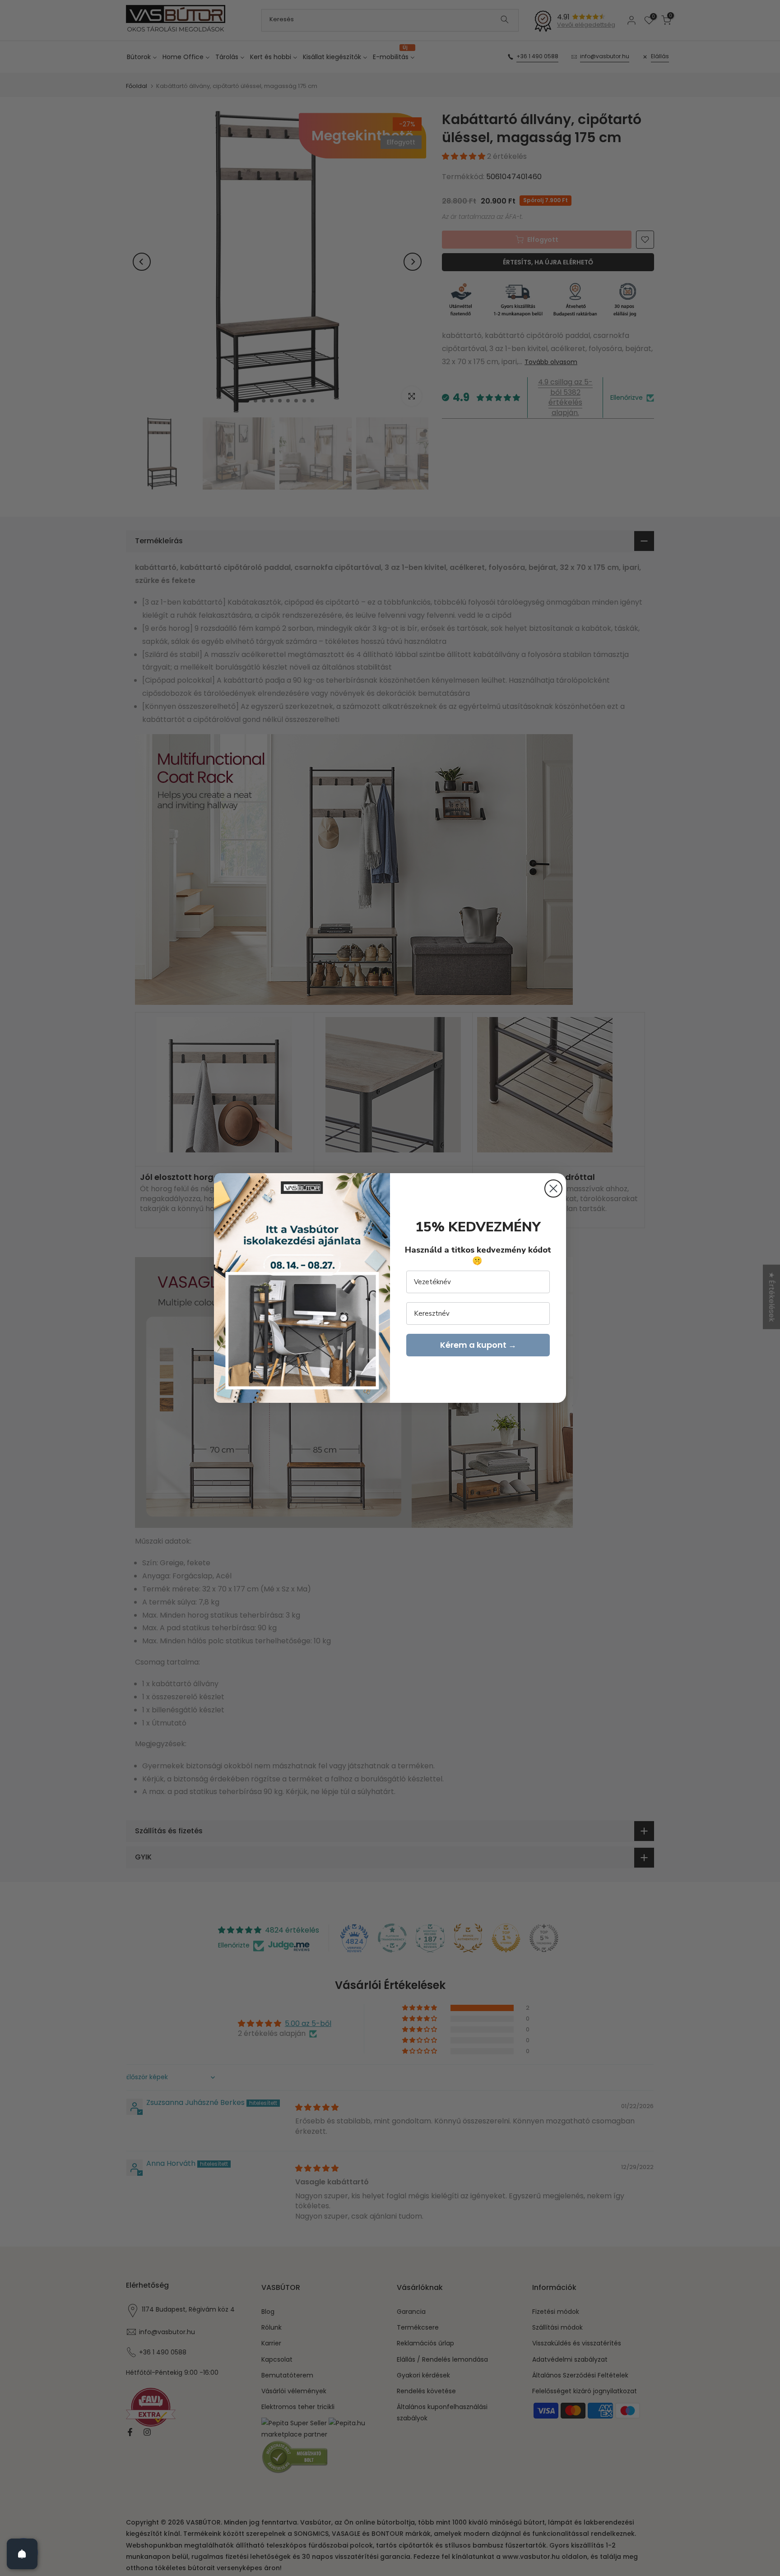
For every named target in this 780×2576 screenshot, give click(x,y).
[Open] (22, 2554)
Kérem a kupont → (478, 1345)
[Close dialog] (553, 1189)
